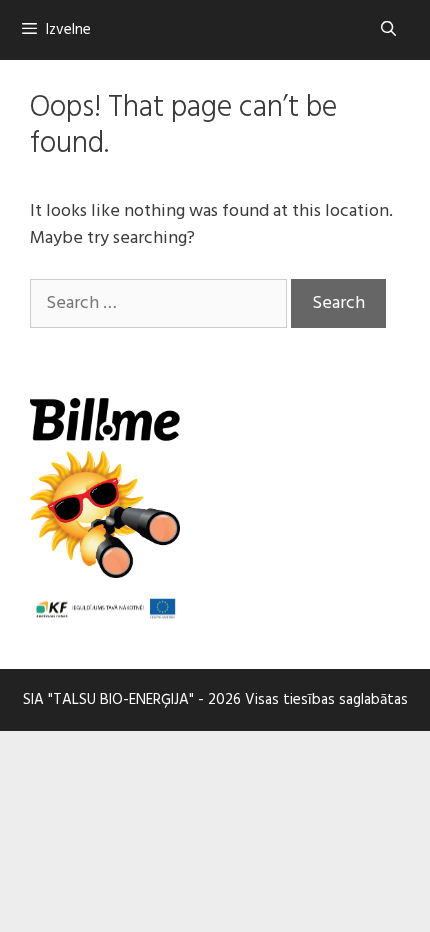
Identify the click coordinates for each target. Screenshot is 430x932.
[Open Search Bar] (388, 30)
